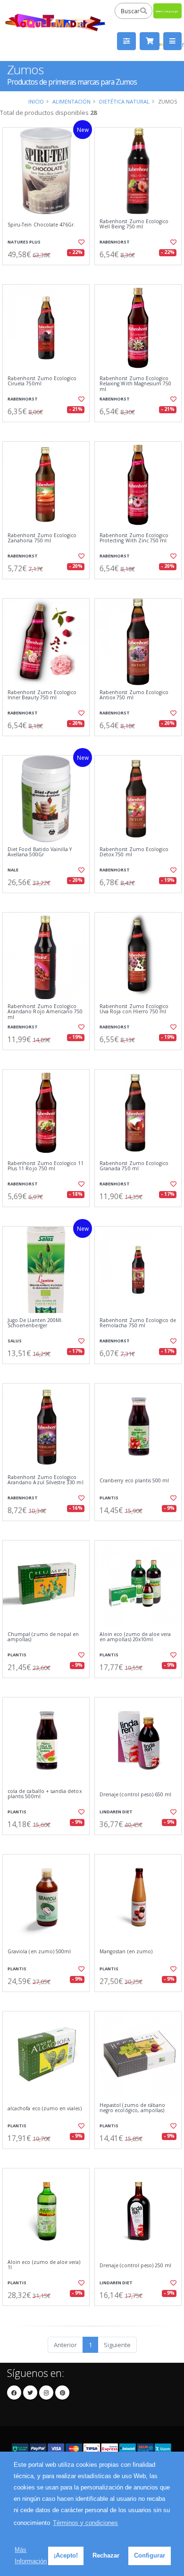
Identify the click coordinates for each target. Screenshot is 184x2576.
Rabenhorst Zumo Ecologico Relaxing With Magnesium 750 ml (135, 384)
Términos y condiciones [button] (85, 2523)
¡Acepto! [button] (66, 2555)
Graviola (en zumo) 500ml (39, 1952)
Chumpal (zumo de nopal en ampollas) (43, 1637)
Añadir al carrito (49, 273)
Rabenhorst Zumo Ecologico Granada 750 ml (134, 1166)
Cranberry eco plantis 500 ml (134, 1481)
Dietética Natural (124, 101)
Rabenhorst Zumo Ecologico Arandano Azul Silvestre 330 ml (46, 1480)
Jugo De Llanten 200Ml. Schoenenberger (35, 1323)
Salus (15, 1341)
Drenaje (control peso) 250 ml (136, 2266)
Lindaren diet (116, 1812)
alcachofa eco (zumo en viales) (45, 2109)
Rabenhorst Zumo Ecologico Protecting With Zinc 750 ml (134, 538)
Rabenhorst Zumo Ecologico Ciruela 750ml (42, 381)
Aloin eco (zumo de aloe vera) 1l (44, 2265)
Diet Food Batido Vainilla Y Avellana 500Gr (40, 852)
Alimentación (71, 101)
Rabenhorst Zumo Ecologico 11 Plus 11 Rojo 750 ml (46, 1166)
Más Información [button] (31, 2555)
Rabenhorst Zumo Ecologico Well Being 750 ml (134, 224)
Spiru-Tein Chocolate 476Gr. (41, 225)
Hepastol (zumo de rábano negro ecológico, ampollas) (132, 2108)
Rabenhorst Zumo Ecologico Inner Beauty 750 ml (42, 695)
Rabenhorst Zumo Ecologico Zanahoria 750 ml (42, 538)
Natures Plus (24, 242)
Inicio (36, 101)
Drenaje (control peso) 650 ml (136, 1795)
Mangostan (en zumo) (126, 1952)
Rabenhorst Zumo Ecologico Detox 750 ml (134, 852)
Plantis (109, 1498)
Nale (13, 870)
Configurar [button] (150, 2555)
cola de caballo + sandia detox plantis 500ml (45, 1794)
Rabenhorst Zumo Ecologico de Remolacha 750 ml (138, 1323)
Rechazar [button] (106, 2555)
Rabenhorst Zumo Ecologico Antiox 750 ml (134, 695)
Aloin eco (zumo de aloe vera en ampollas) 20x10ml (135, 1637)
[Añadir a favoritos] (81, 242)
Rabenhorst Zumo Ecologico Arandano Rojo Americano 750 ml (45, 1012)
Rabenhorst (115, 242)
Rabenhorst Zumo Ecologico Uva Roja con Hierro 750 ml (134, 1009)
